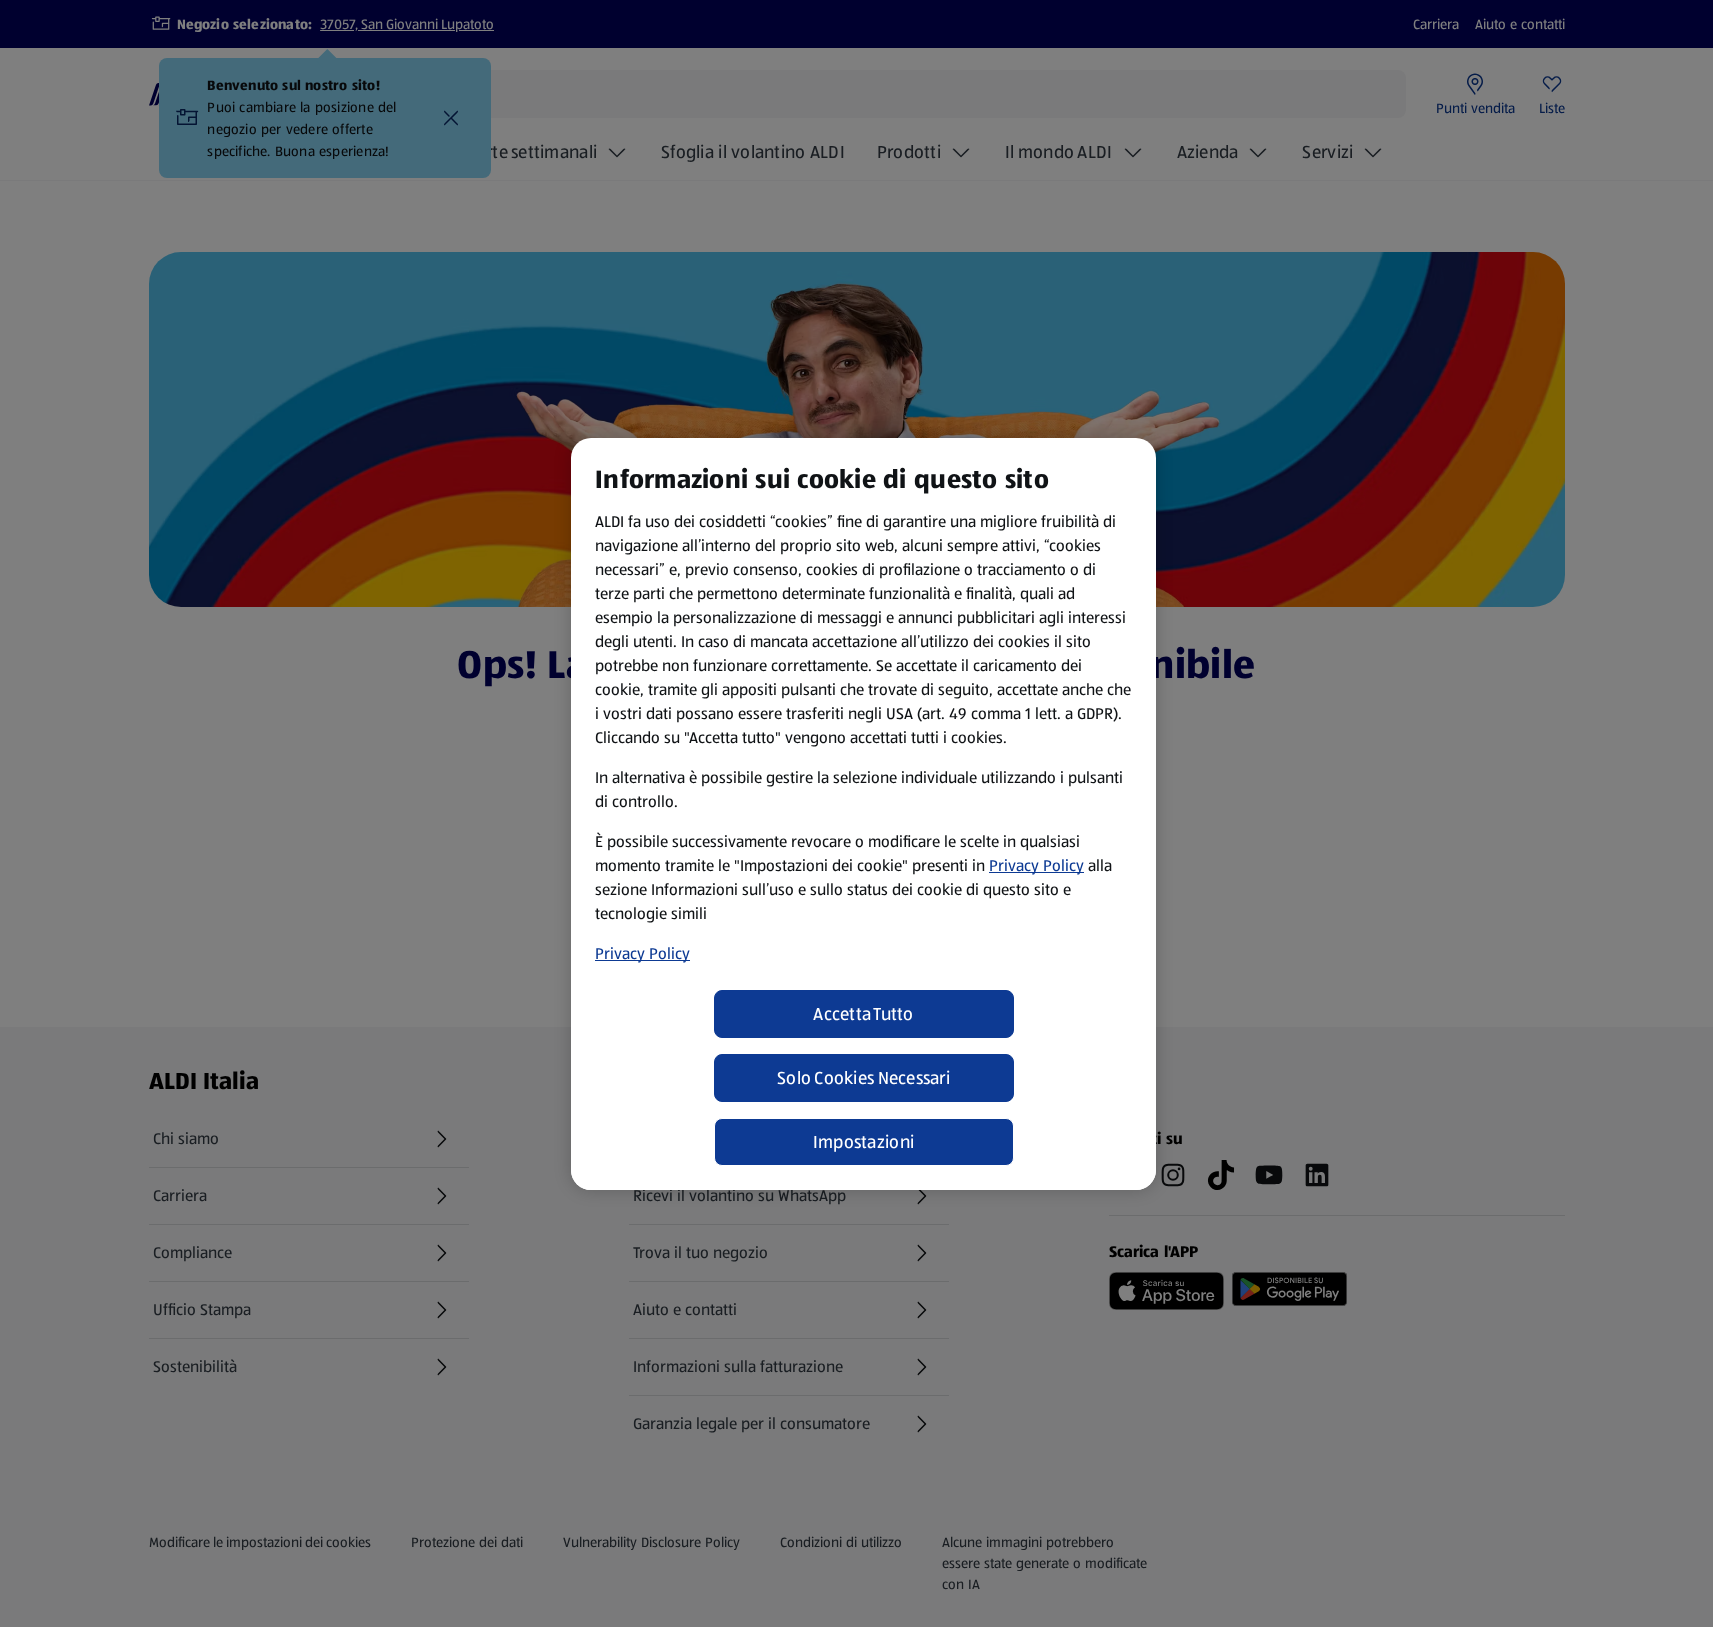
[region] (863, 814)
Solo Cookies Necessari (863, 1078)
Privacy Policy (1036, 865)
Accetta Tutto (863, 1014)
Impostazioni (863, 1142)
